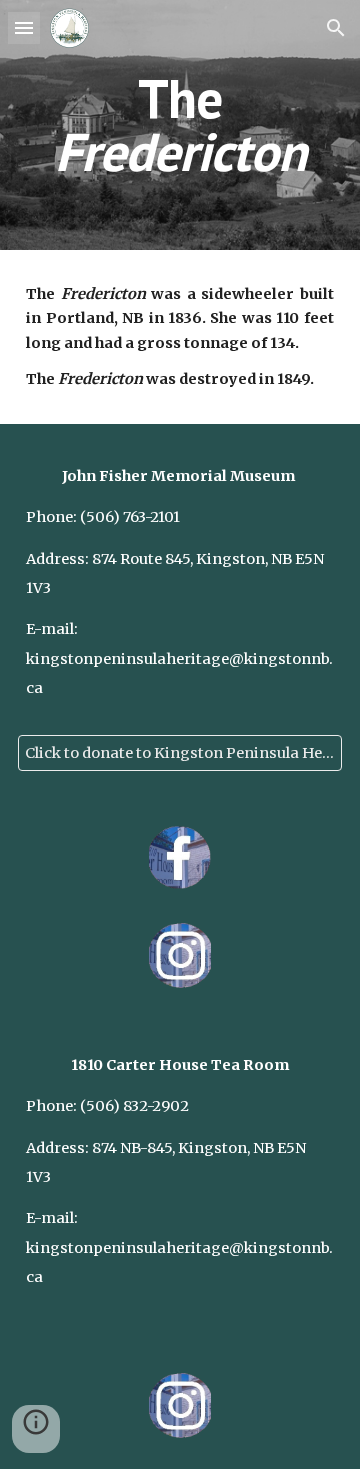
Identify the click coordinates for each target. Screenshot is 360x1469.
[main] (180, 125)
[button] (24, 27)
